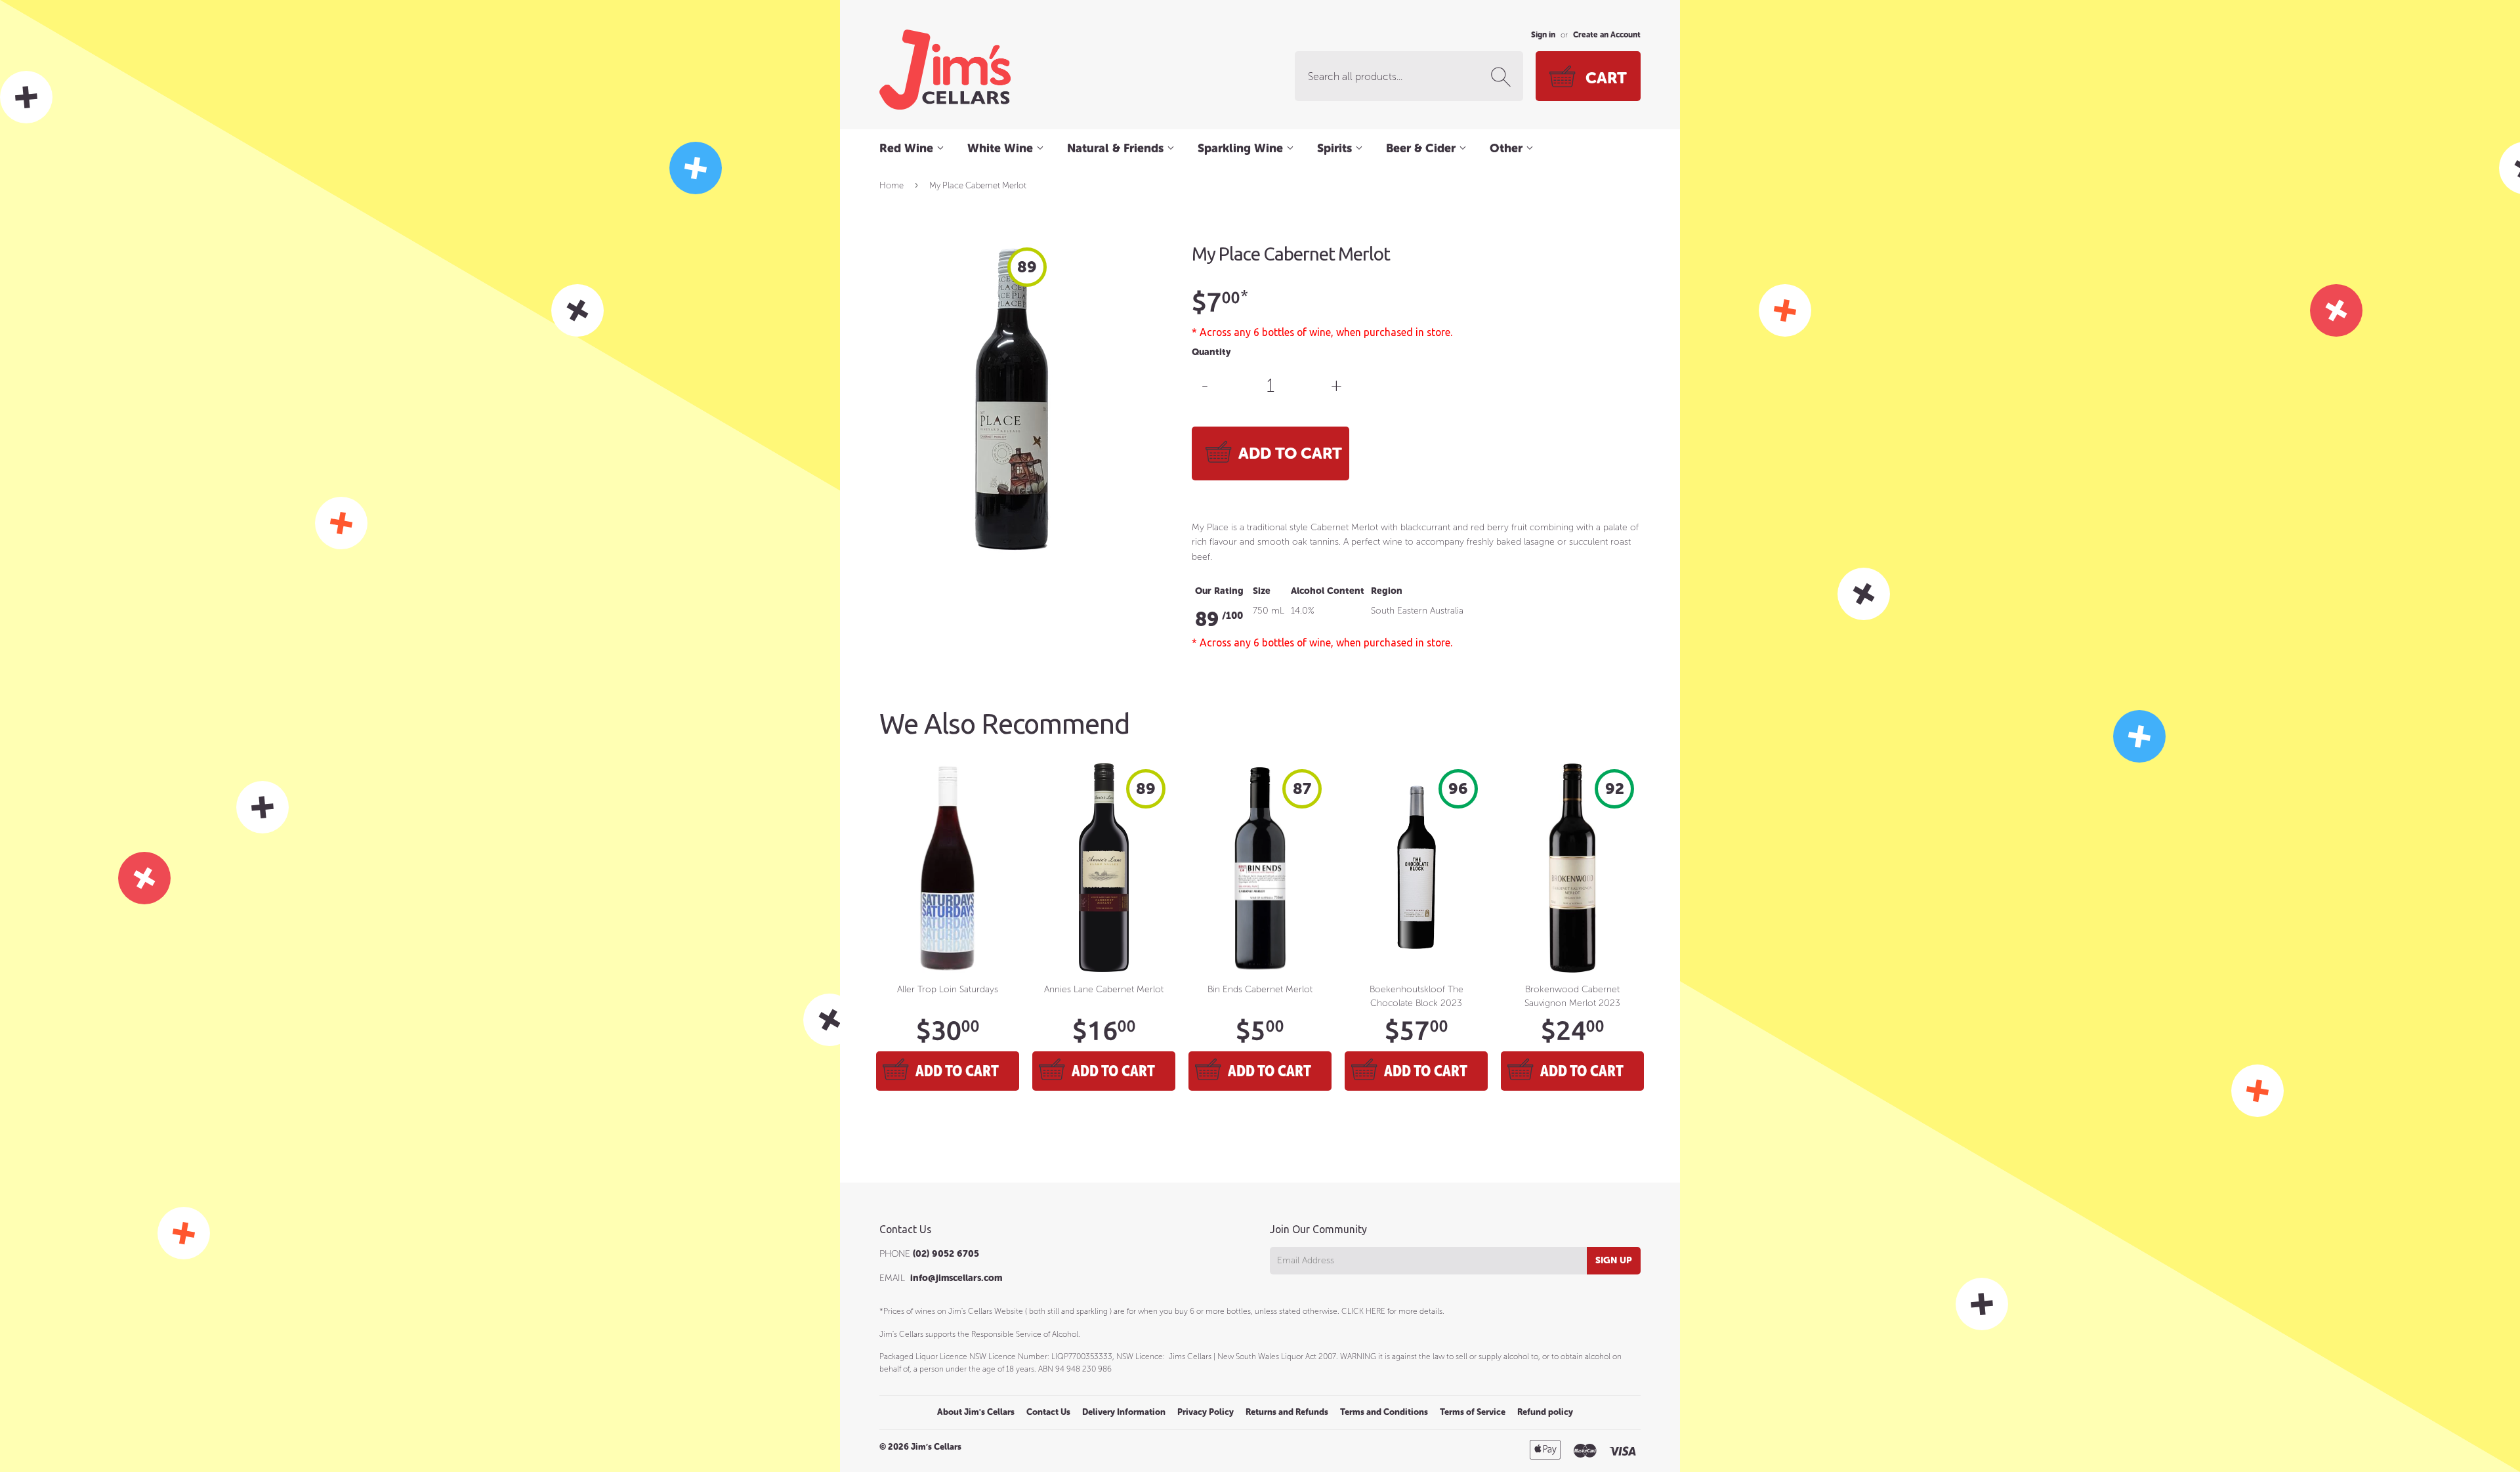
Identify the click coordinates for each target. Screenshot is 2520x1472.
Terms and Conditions (1384, 1412)
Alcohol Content (1328, 591)
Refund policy (1545, 1412)
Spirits (1336, 148)
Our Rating (1219, 591)
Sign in (1543, 35)
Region (1387, 591)
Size (1262, 591)
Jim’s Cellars (936, 1447)
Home (892, 185)
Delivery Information (1124, 1412)
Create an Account (1607, 35)
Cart (1606, 78)
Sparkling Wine (1242, 148)
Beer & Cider (1422, 148)
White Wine (1002, 148)
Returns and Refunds (1287, 1412)
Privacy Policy (1206, 1412)
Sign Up (1614, 1260)
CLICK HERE (1363, 1311)
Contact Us (1048, 1412)
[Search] (1503, 77)
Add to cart (957, 1071)
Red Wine (908, 148)
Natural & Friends (1117, 148)
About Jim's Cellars (976, 1412)
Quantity (1211, 352)
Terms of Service (1473, 1412)
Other (1508, 148)
